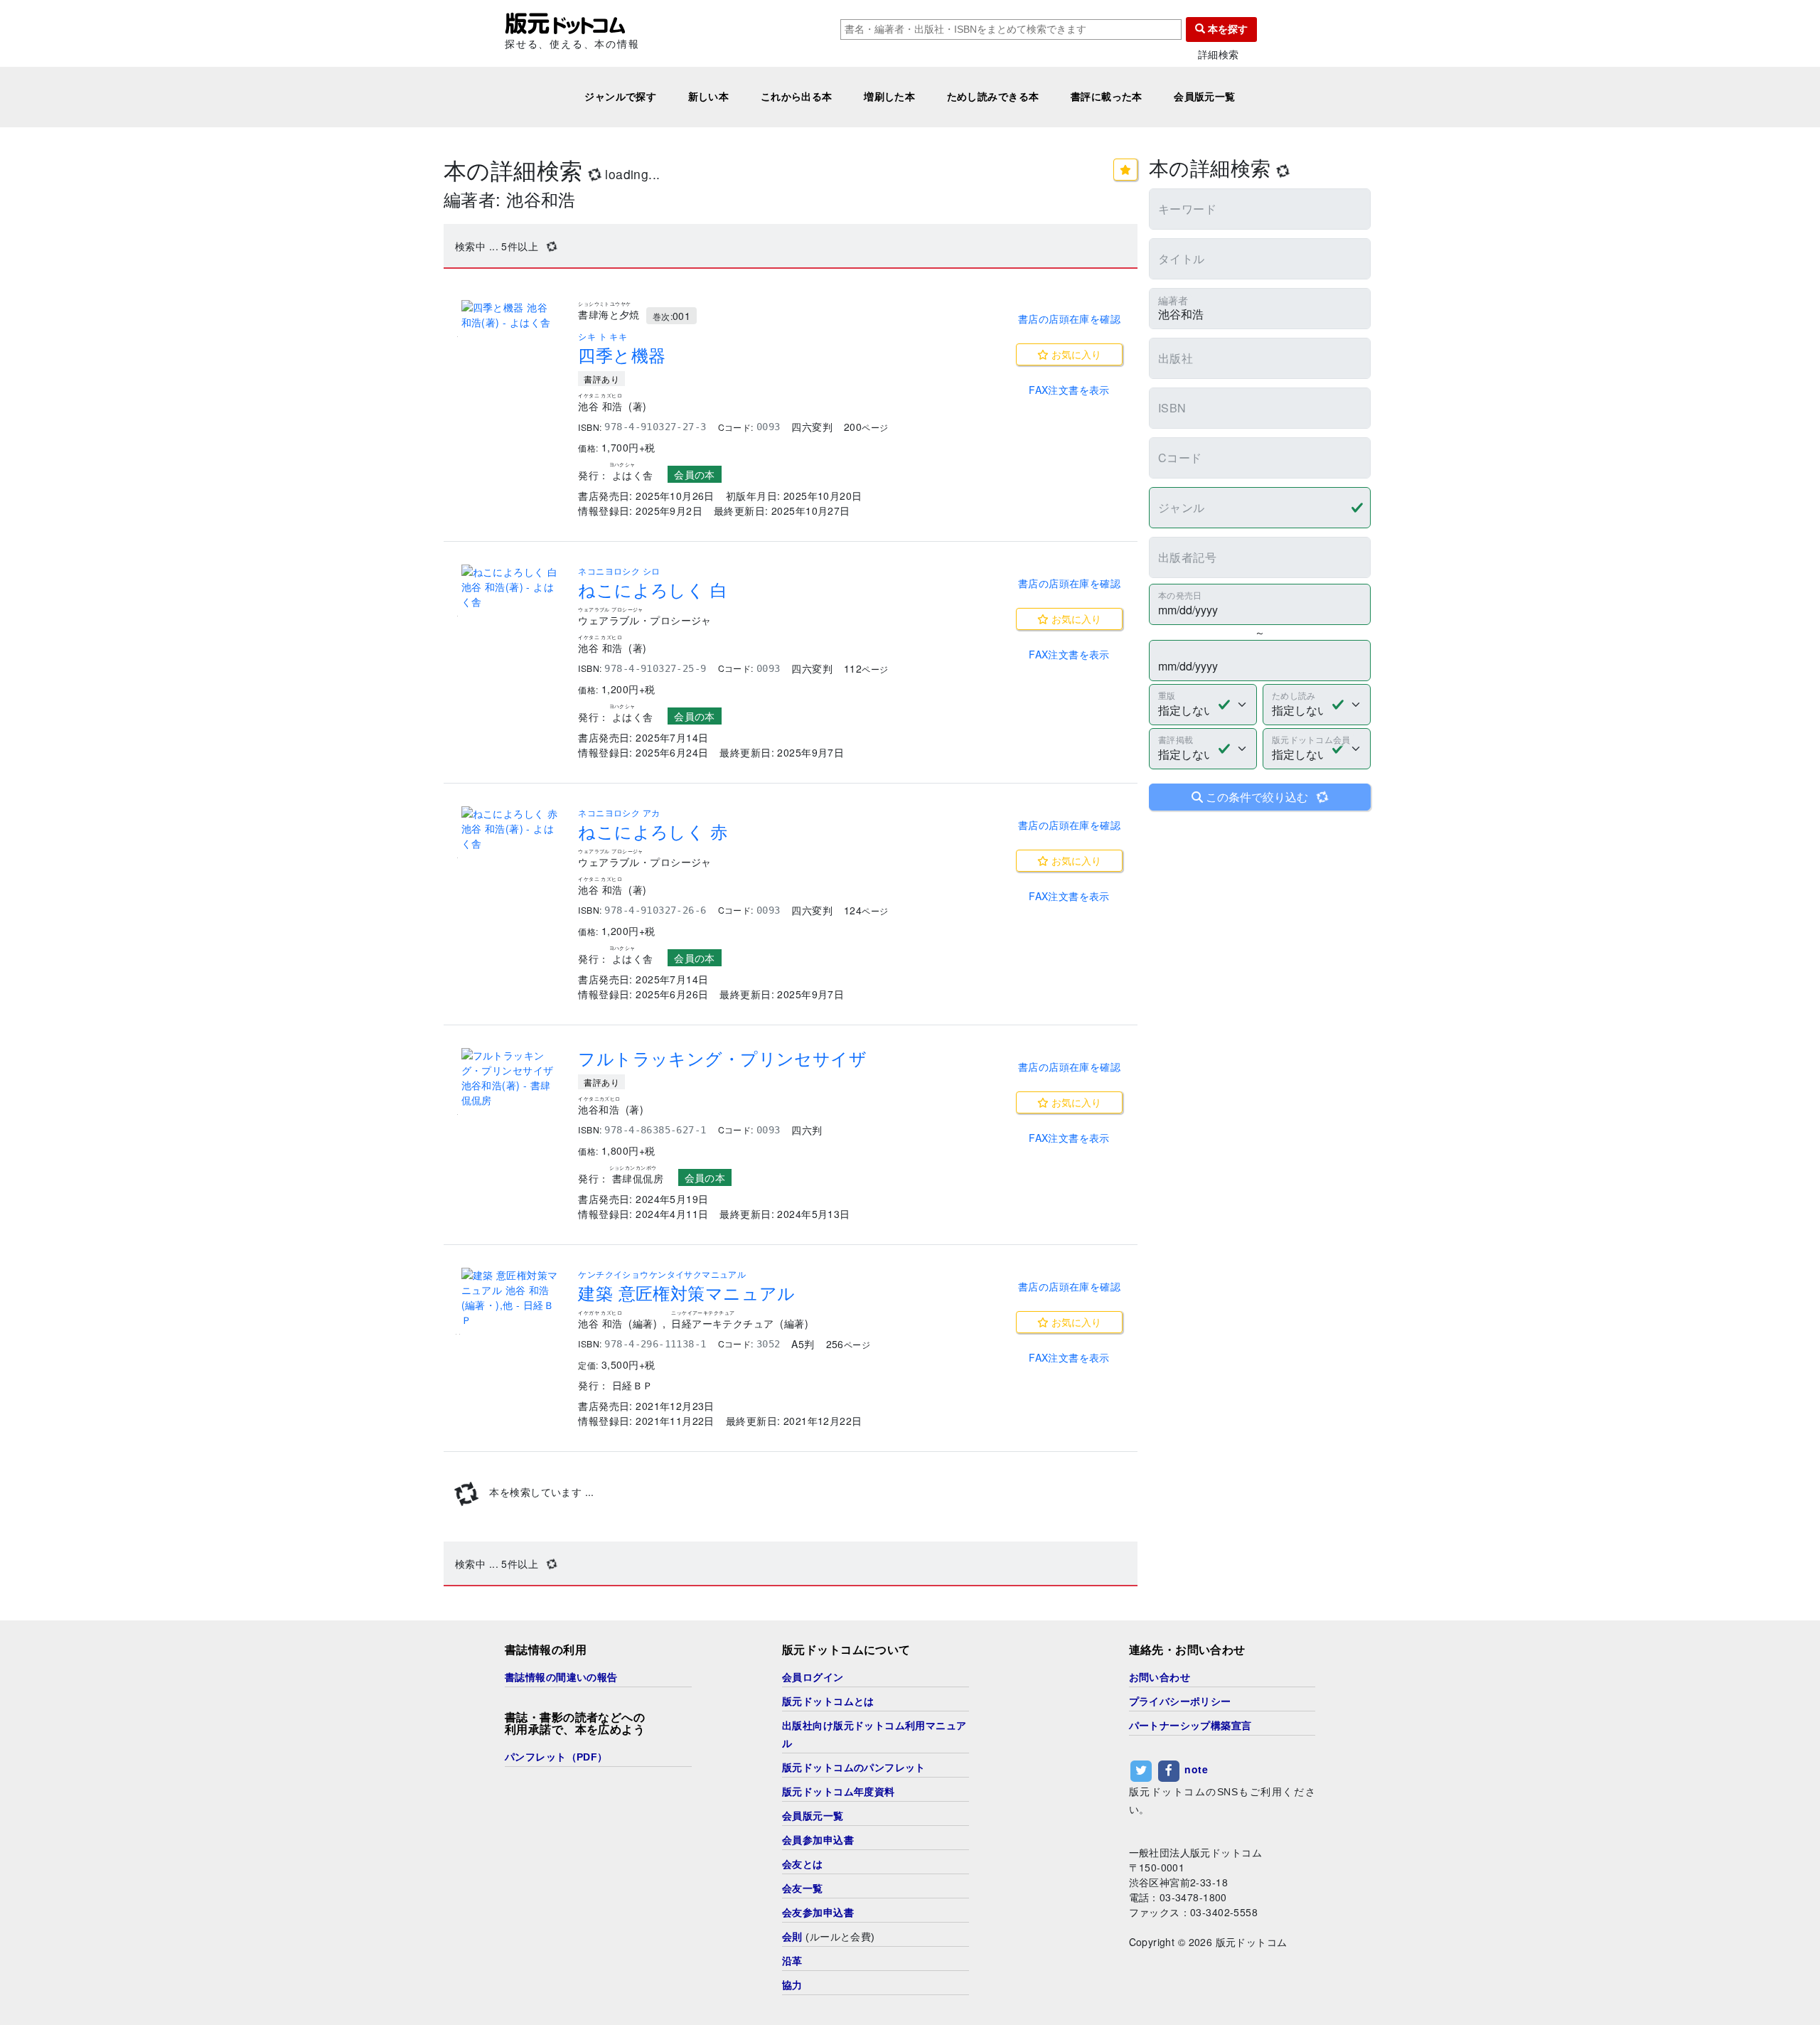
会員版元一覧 (1205, 97)
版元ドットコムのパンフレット (854, 1768)
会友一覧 (803, 1888)
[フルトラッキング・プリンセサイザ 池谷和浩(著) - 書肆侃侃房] (511, 1078)
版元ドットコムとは (828, 1701)
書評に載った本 (1107, 97)
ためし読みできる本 (993, 97)
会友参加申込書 (818, 1913)
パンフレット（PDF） (556, 1757)
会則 (792, 1937)
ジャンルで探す (620, 97)
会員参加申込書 (818, 1840)
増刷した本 (889, 97)
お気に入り (1075, 354)
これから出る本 (797, 97)
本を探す (1226, 29)
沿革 (792, 1961)
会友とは (803, 1864)
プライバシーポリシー (1180, 1701)
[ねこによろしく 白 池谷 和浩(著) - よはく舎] (511, 587)
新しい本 (709, 97)
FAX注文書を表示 (1069, 390)
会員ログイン (813, 1677)
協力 (792, 1985)
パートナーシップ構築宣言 (1190, 1726)
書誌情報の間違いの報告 (561, 1677)
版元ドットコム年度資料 (839, 1792)
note (1196, 1769)
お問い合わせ (1160, 1677)
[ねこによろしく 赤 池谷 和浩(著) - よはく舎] (511, 829)
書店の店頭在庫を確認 (1069, 319)
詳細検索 (1219, 54)
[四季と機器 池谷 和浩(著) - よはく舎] (511, 315)
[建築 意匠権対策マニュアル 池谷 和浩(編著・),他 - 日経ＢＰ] (511, 1298)
